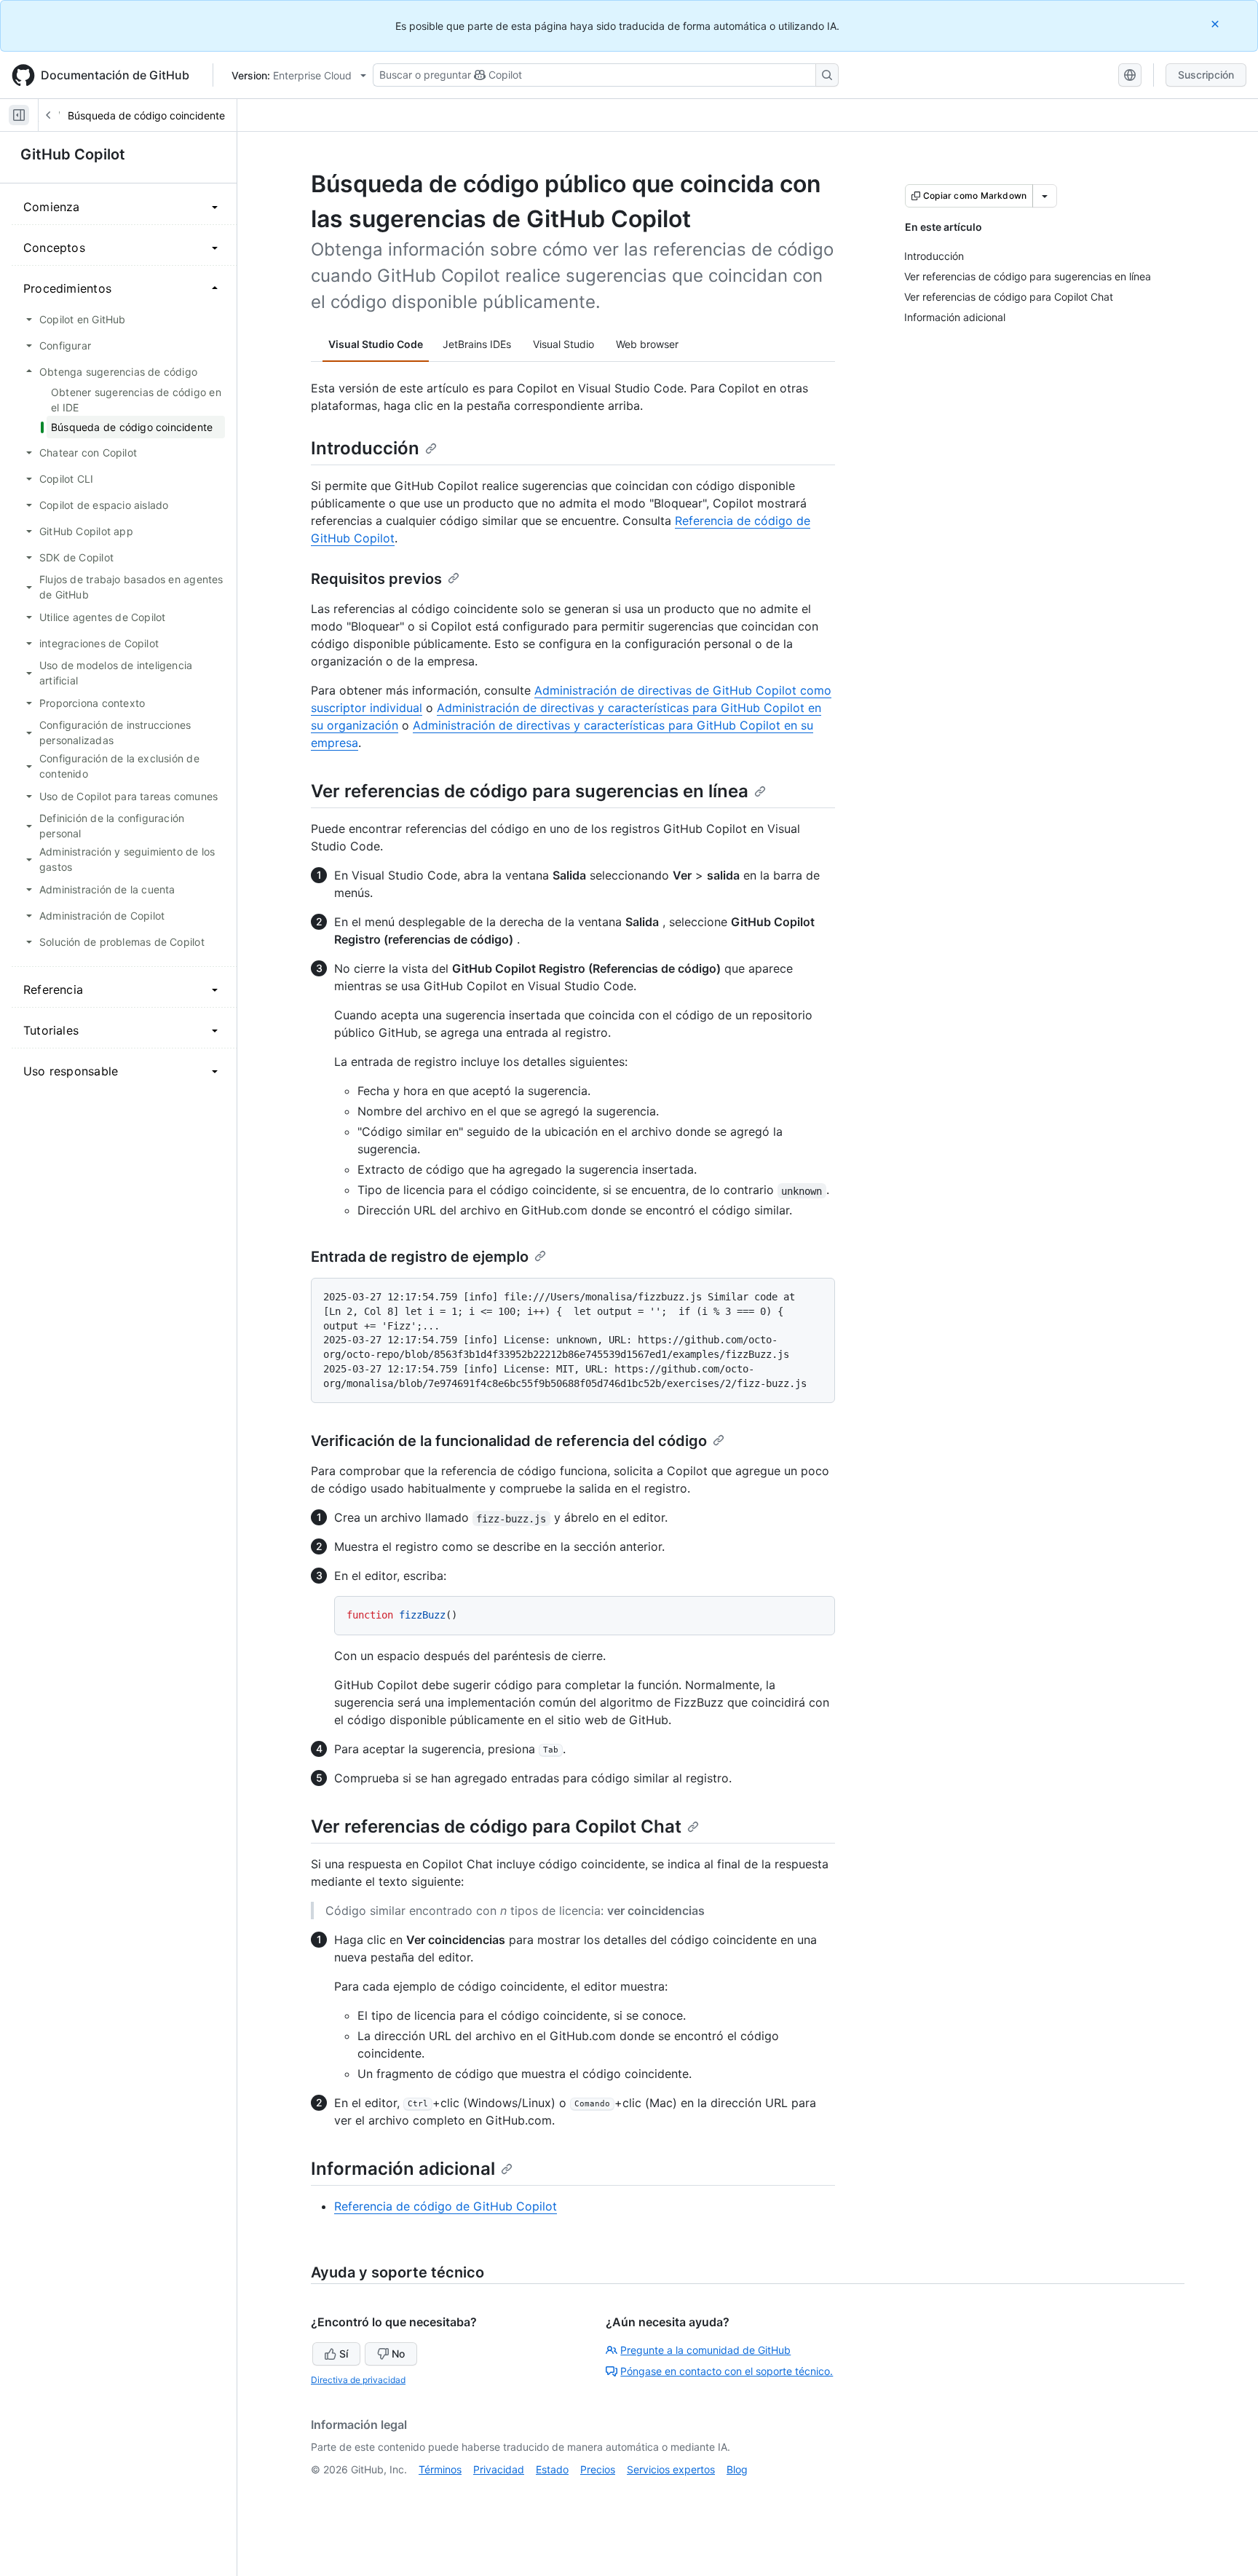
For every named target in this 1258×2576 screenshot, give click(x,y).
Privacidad (499, 2469)
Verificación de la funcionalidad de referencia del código (509, 1441)
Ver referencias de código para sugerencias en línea (530, 791)
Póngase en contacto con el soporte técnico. (727, 2371)
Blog (737, 2469)
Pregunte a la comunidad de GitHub (705, 2350)
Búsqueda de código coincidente (146, 115)
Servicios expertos (671, 2469)
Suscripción (1206, 75)
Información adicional (403, 2169)
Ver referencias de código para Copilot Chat (496, 1826)
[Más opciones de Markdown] (1045, 196)
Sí (344, 2354)
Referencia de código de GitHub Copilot (446, 2206)
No (398, 2354)
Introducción (365, 448)
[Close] (1217, 24)
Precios (598, 2469)
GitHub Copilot (73, 154)
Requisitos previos (376, 579)
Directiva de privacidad (358, 2380)
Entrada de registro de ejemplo (420, 1257)
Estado (552, 2469)
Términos (440, 2469)
